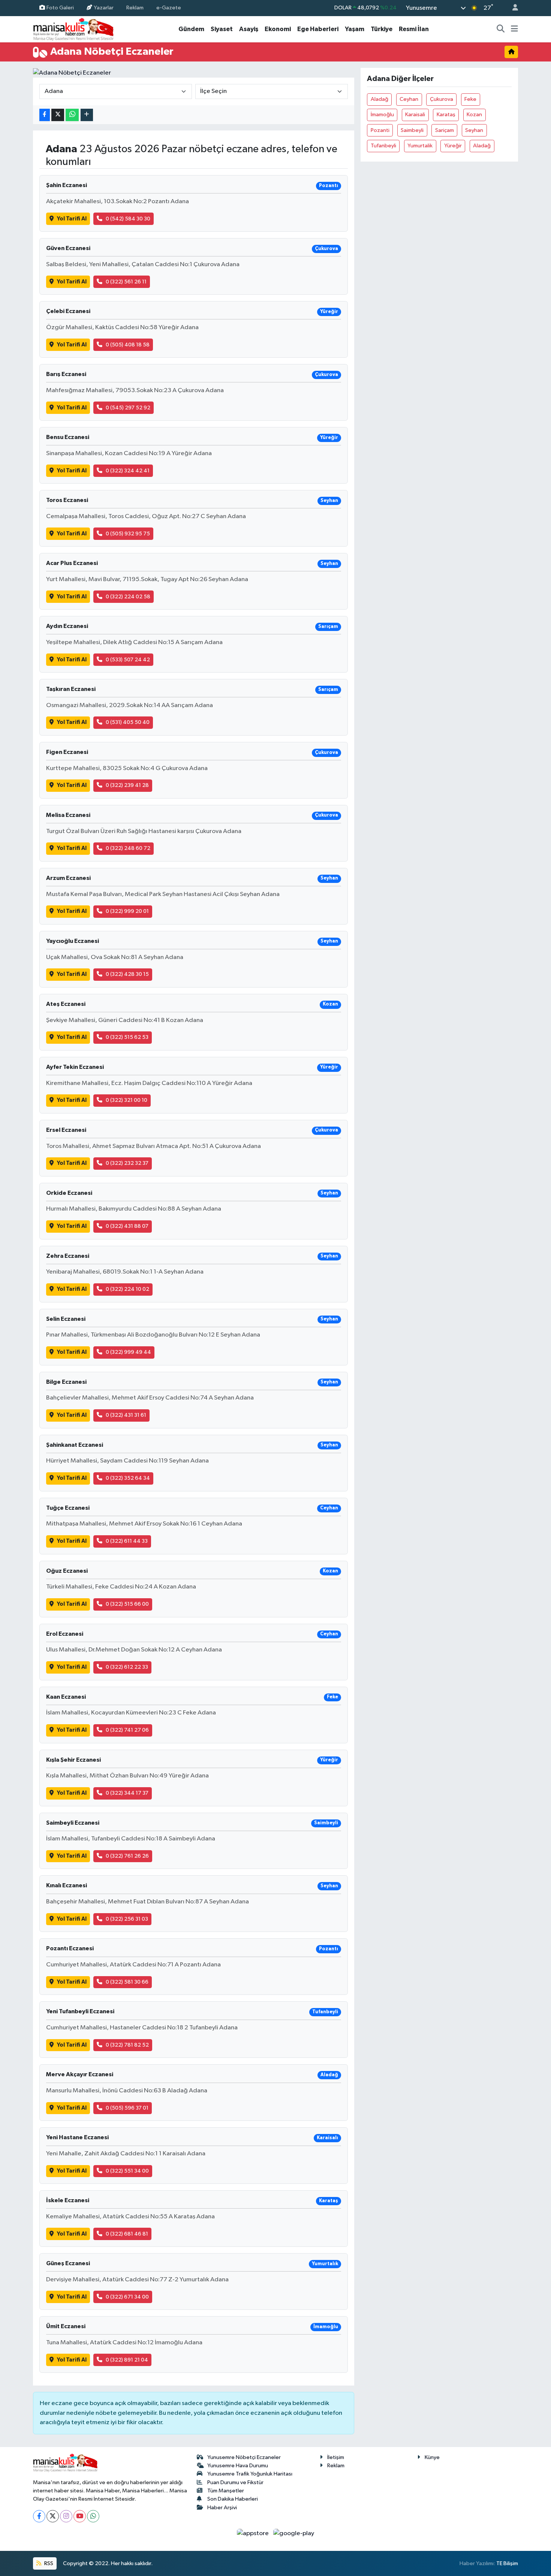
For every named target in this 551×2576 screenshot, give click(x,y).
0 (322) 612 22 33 (127, 1667)
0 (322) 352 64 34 (128, 1478)
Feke (470, 99)
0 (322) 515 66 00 (127, 1604)
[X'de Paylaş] (58, 115)
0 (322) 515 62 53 (127, 1037)
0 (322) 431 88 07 (127, 1226)
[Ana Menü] (514, 29)
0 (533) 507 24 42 (128, 660)
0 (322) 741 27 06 (127, 1730)
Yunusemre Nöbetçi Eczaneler (244, 2457)
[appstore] (254, 2533)
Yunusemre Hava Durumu (238, 2466)
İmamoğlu (382, 115)
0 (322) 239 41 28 (127, 785)
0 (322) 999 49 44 (128, 1352)
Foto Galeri (60, 8)
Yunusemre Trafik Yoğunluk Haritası (250, 2474)
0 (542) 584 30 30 (128, 219)
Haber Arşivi (222, 2508)
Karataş (446, 115)
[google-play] (294, 2533)
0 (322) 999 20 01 (127, 911)
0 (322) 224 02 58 (128, 597)
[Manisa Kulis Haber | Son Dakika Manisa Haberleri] (73, 29)
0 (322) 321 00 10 (127, 1100)
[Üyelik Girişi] (512, 8)
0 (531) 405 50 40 (128, 722)
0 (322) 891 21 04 (127, 2360)
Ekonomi (278, 29)
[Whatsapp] (93, 2516)
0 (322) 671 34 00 (127, 2297)
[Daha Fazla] (87, 115)
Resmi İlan (414, 29)
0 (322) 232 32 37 (127, 1163)
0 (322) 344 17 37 (127, 1793)
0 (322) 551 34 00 (127, 2171)
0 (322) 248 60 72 (128, 848)
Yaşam (355, 29)
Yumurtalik (420, 146)
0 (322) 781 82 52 (127, 2045)
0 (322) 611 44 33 (127, 1541)
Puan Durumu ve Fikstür (235, 2482)
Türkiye (382, 29)
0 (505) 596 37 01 (127, 2108)
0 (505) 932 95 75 (128, 534)
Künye (432, 2457)
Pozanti (380, 130)
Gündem (191, 29)
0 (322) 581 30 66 (127, 1982)
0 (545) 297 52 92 (128, 408)
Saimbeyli (412, 130)
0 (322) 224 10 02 (127, 1289)
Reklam (135, 8)
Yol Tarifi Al (72, 219)
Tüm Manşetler (226, 2491)
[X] (53, 2516)
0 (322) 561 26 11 (126, 282)
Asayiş (249, 29)
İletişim (336, 2457)
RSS (48, 2563)
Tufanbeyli (383, 146)
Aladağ (380, 99)
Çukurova (442, 99)
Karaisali (415, 115)
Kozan (474, 115)
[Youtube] (80, 2516)
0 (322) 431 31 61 (126, 1415)
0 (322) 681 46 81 (127, 2234)
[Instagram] (66, 2516)
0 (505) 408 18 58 (128, 345)
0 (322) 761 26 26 (127, 1856)
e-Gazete (169, 8)
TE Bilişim (507, 2563)
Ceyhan (409, 99)
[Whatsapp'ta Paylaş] (72, 115)
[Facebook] (39, 2516)
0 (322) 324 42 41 (128, 471)
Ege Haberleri (318, 29)
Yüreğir (453, 146)
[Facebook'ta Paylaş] (45, 115)
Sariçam (445, 130)
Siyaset (222, 29)
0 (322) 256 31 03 (127, 1919)
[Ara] (501, 29)
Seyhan (474, 130)
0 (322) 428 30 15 (127, 974)
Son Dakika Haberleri (233, 2499)
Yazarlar (104, 8)
